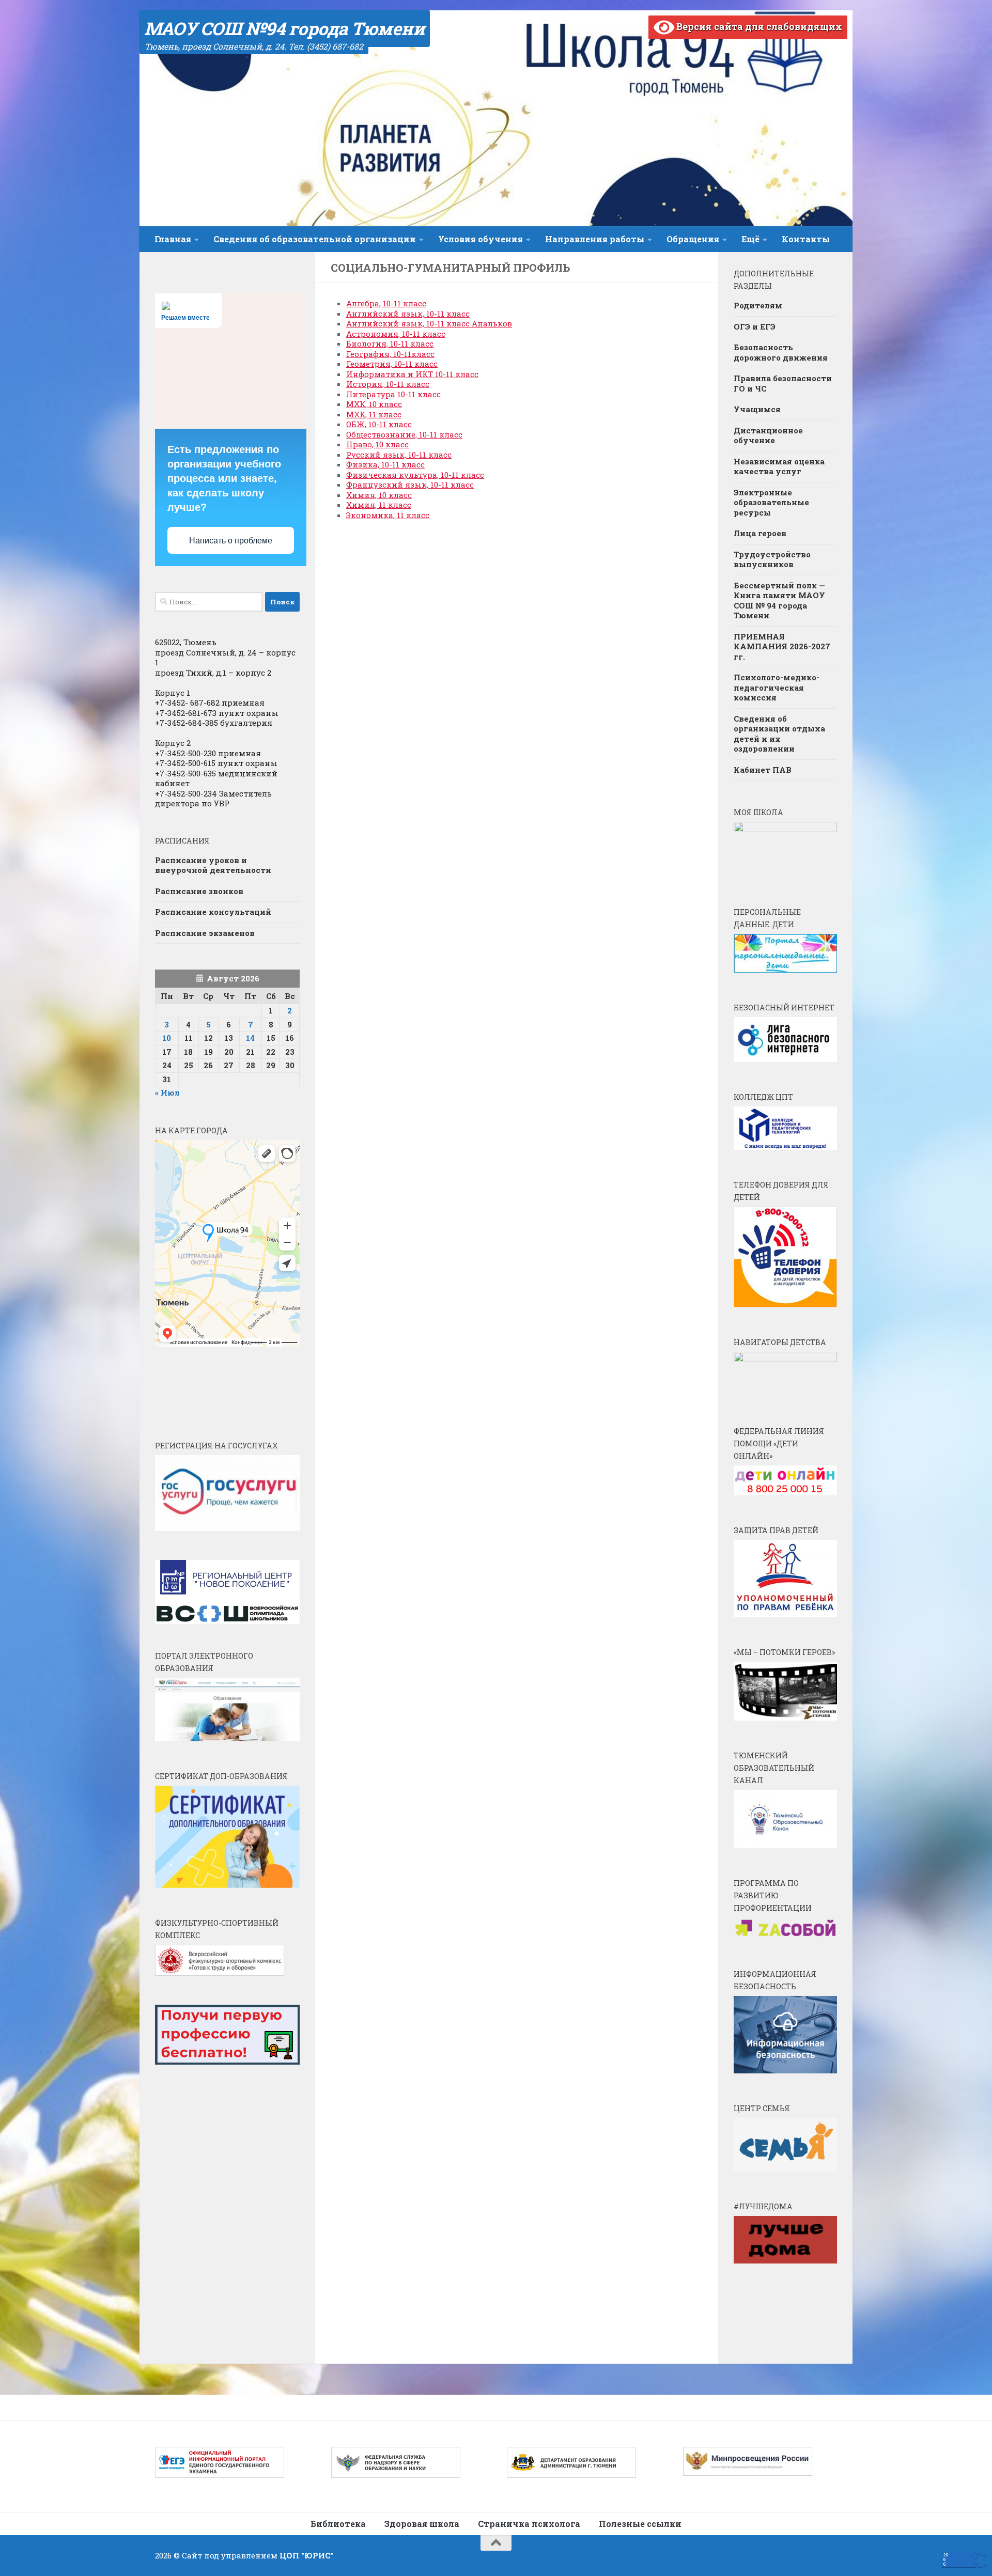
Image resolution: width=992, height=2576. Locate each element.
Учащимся (757, 409)
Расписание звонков (199, 891)
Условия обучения (481, 239)
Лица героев (760, 533)
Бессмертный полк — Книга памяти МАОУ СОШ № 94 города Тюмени (779, 600)
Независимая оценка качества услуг (779, 466)
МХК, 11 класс (374, 414)
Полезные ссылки (640, 2524)
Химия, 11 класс (379, 505)
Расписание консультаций (213, 912)
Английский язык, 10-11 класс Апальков (429, 323)
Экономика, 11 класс (388, 515)
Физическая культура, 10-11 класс (415, 475)
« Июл (167, 1092)
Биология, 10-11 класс (390, 344)
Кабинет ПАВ (763, 770)
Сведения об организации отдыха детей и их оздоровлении (779, 734)
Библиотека (338, 2524)
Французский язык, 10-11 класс (410, 485)
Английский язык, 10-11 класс (408, 314)
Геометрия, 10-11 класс (392, 364)
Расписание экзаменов (205, 933)
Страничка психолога (529, 2524)
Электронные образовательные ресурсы (771, 502)
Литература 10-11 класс (393, 394)
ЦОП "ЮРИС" (306, 2555)
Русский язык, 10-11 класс (399, 455)
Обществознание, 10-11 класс (404, 434)
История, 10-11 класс (388, 384)
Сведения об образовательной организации (315, 239)
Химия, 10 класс (379, 495)
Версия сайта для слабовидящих (758, 26)
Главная (173, 239)
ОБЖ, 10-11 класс (379, 424)
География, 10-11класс (390, 354)
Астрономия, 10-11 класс (396, 334)
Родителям (758, 305)
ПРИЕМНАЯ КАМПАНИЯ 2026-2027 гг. (782, 646)
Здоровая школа (422, 2524)
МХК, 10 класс (374, 404)
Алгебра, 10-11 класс (386, 303)
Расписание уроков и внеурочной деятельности (213, 865)
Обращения (693, 239)
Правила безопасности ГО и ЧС (783, 383)
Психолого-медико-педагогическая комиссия (777, 687)
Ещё (750, 239)
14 (250, 1038)
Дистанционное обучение (768, 435)
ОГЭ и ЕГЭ (755, 326)
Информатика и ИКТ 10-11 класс (412, 374)
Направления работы (595, 239)
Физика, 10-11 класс (385, 464)
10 (167, 1038)
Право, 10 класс (377, 444)
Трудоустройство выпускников (772, 559)
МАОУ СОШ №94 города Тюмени (284, 28)
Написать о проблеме (231, 541)
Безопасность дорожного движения (781, 352)
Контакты (806, 239)
